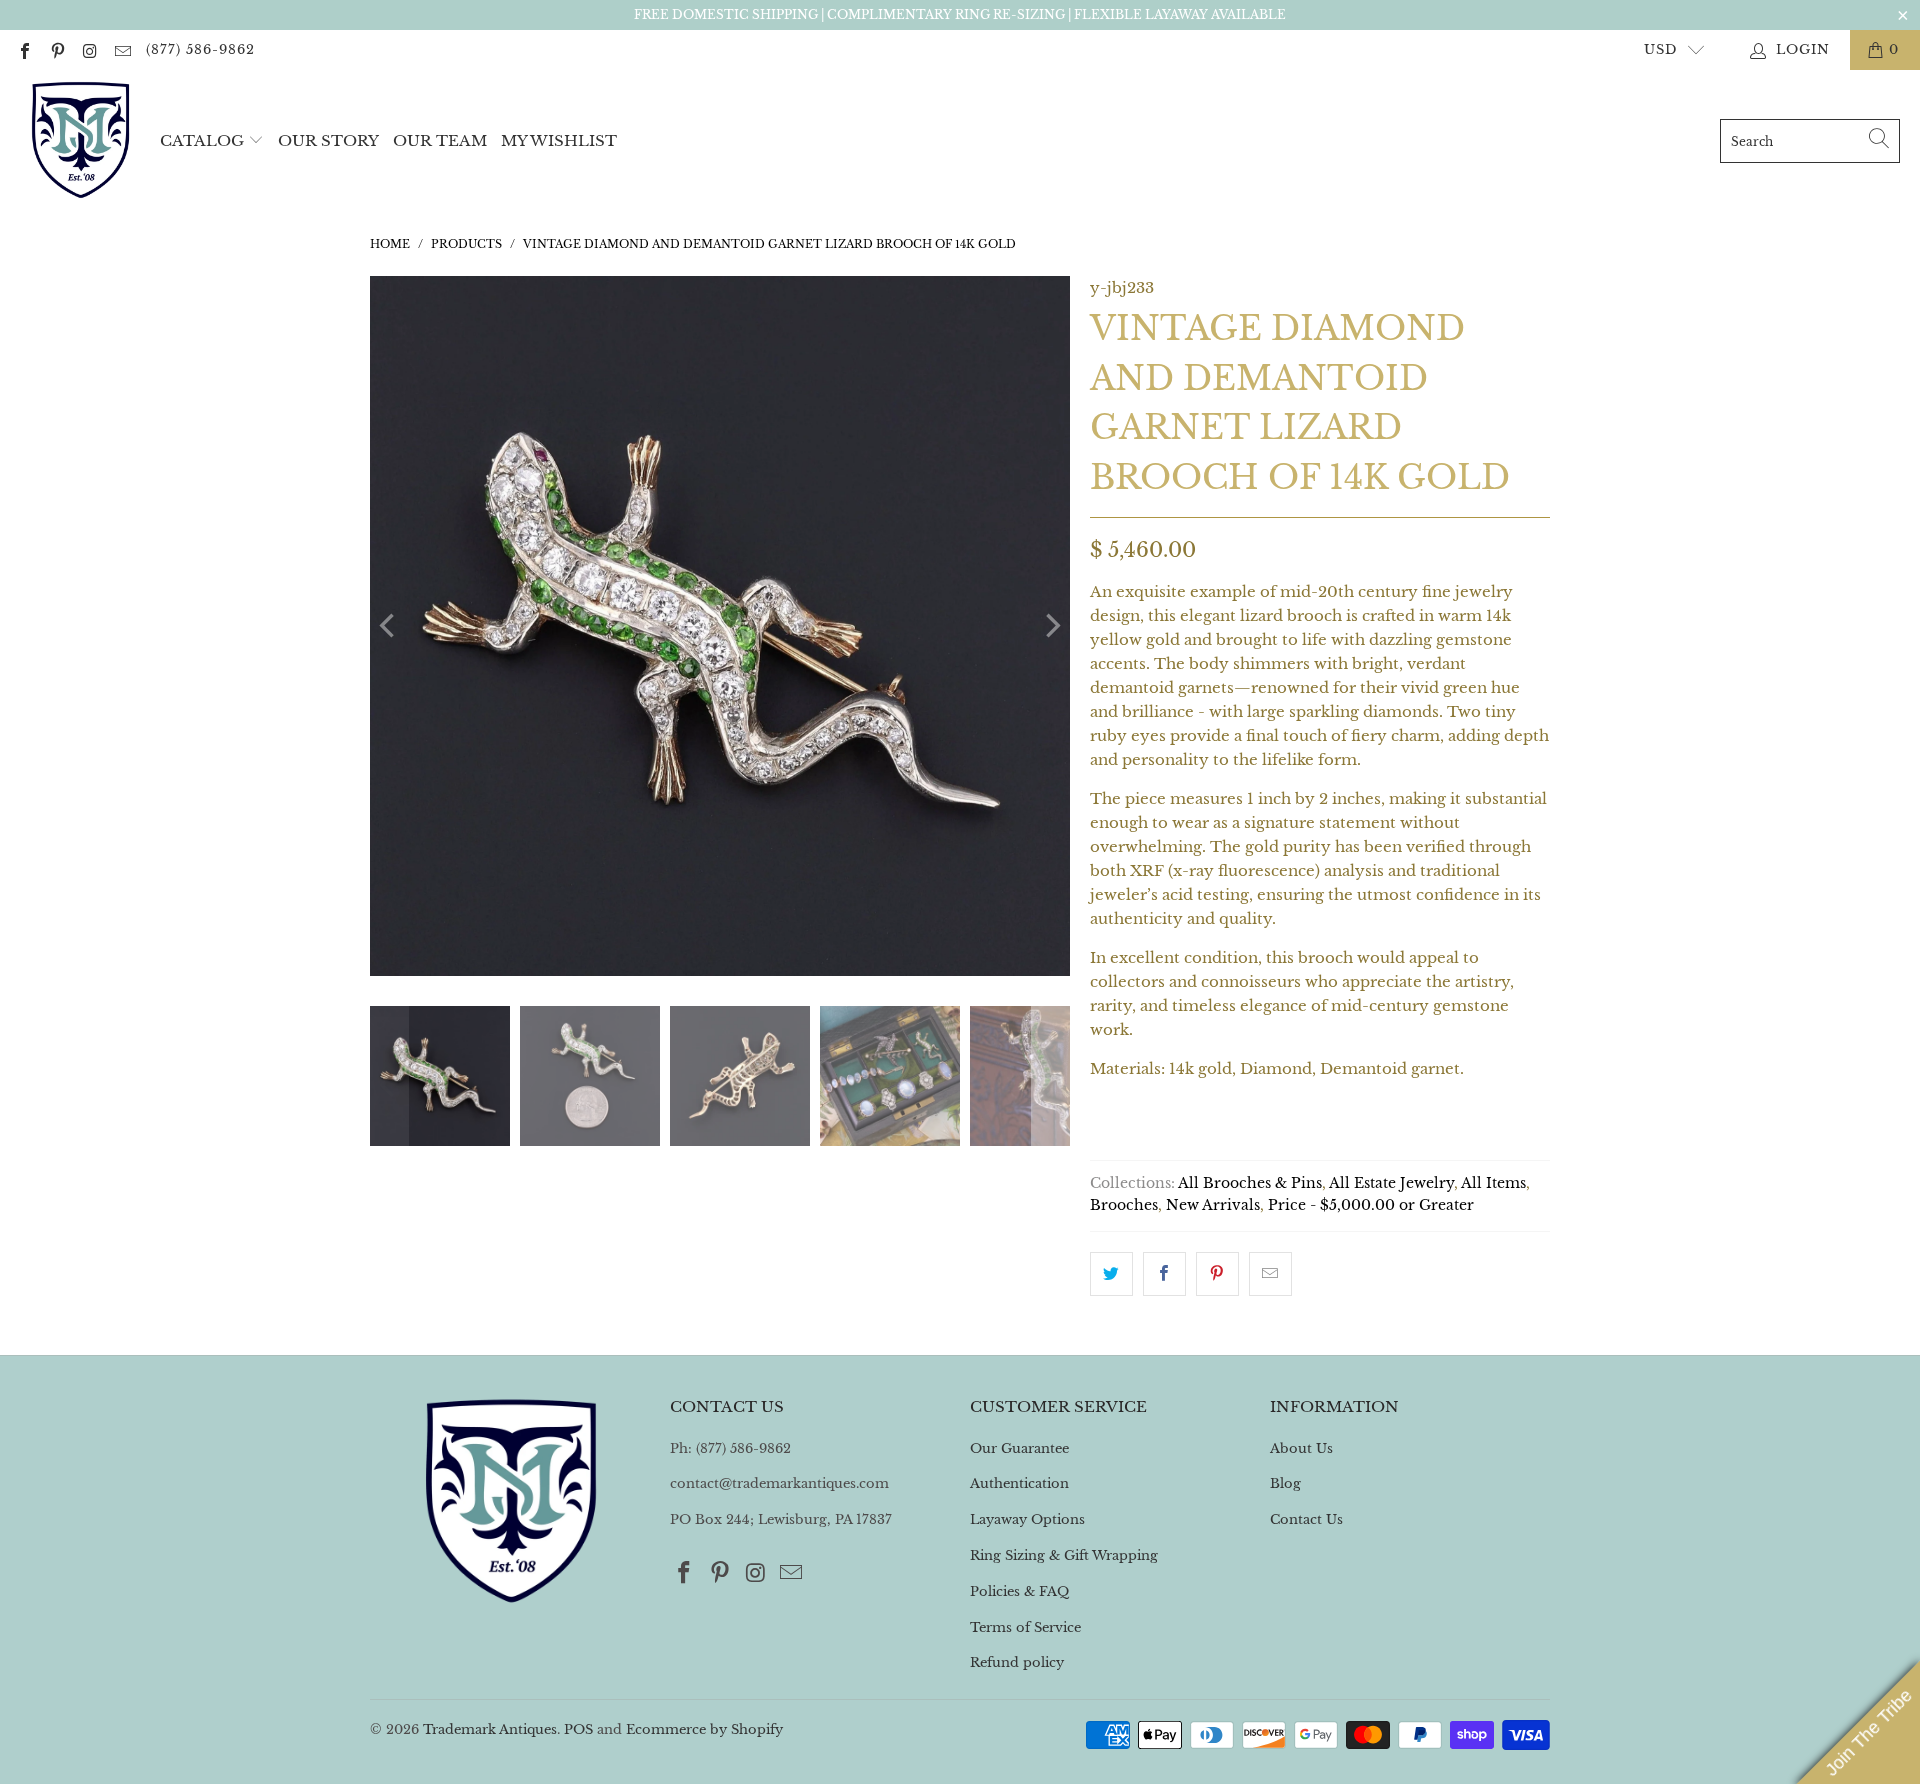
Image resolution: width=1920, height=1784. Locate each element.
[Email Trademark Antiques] (121, 49)
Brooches (1124, 1205)
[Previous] (389, 626)
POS (578, 1729)
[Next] (1051, 626)
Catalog (202, 140)
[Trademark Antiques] (80, 141)
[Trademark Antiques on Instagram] (89, 49)
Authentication (1019, 1483)
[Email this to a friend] (1270, 1274)
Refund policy (1017, 1662)
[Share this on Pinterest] (1217, 1274)
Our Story (328, 140)
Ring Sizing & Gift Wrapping (1064, 1555)
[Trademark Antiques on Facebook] (24, 49)
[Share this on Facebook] (1164, 1274)
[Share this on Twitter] (1111, 1274)
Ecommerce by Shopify (704, 1729)
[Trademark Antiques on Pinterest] (56, 49)
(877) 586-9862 (200, 49)
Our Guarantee (1019, 1448)
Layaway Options (1027, 1519)
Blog (1285, 1483)
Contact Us (1306, 1519)
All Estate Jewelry (1391, 1183)
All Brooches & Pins (1250, 1183)
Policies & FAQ (1019, 1591)
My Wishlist (559, 140)
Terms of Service (1025, 1627)
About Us (1301, 1448)
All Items (1493, 1183)
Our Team (440, 140)
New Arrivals (1213, 1205)
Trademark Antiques (490, 1729)
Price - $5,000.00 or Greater (1371, 1205)
